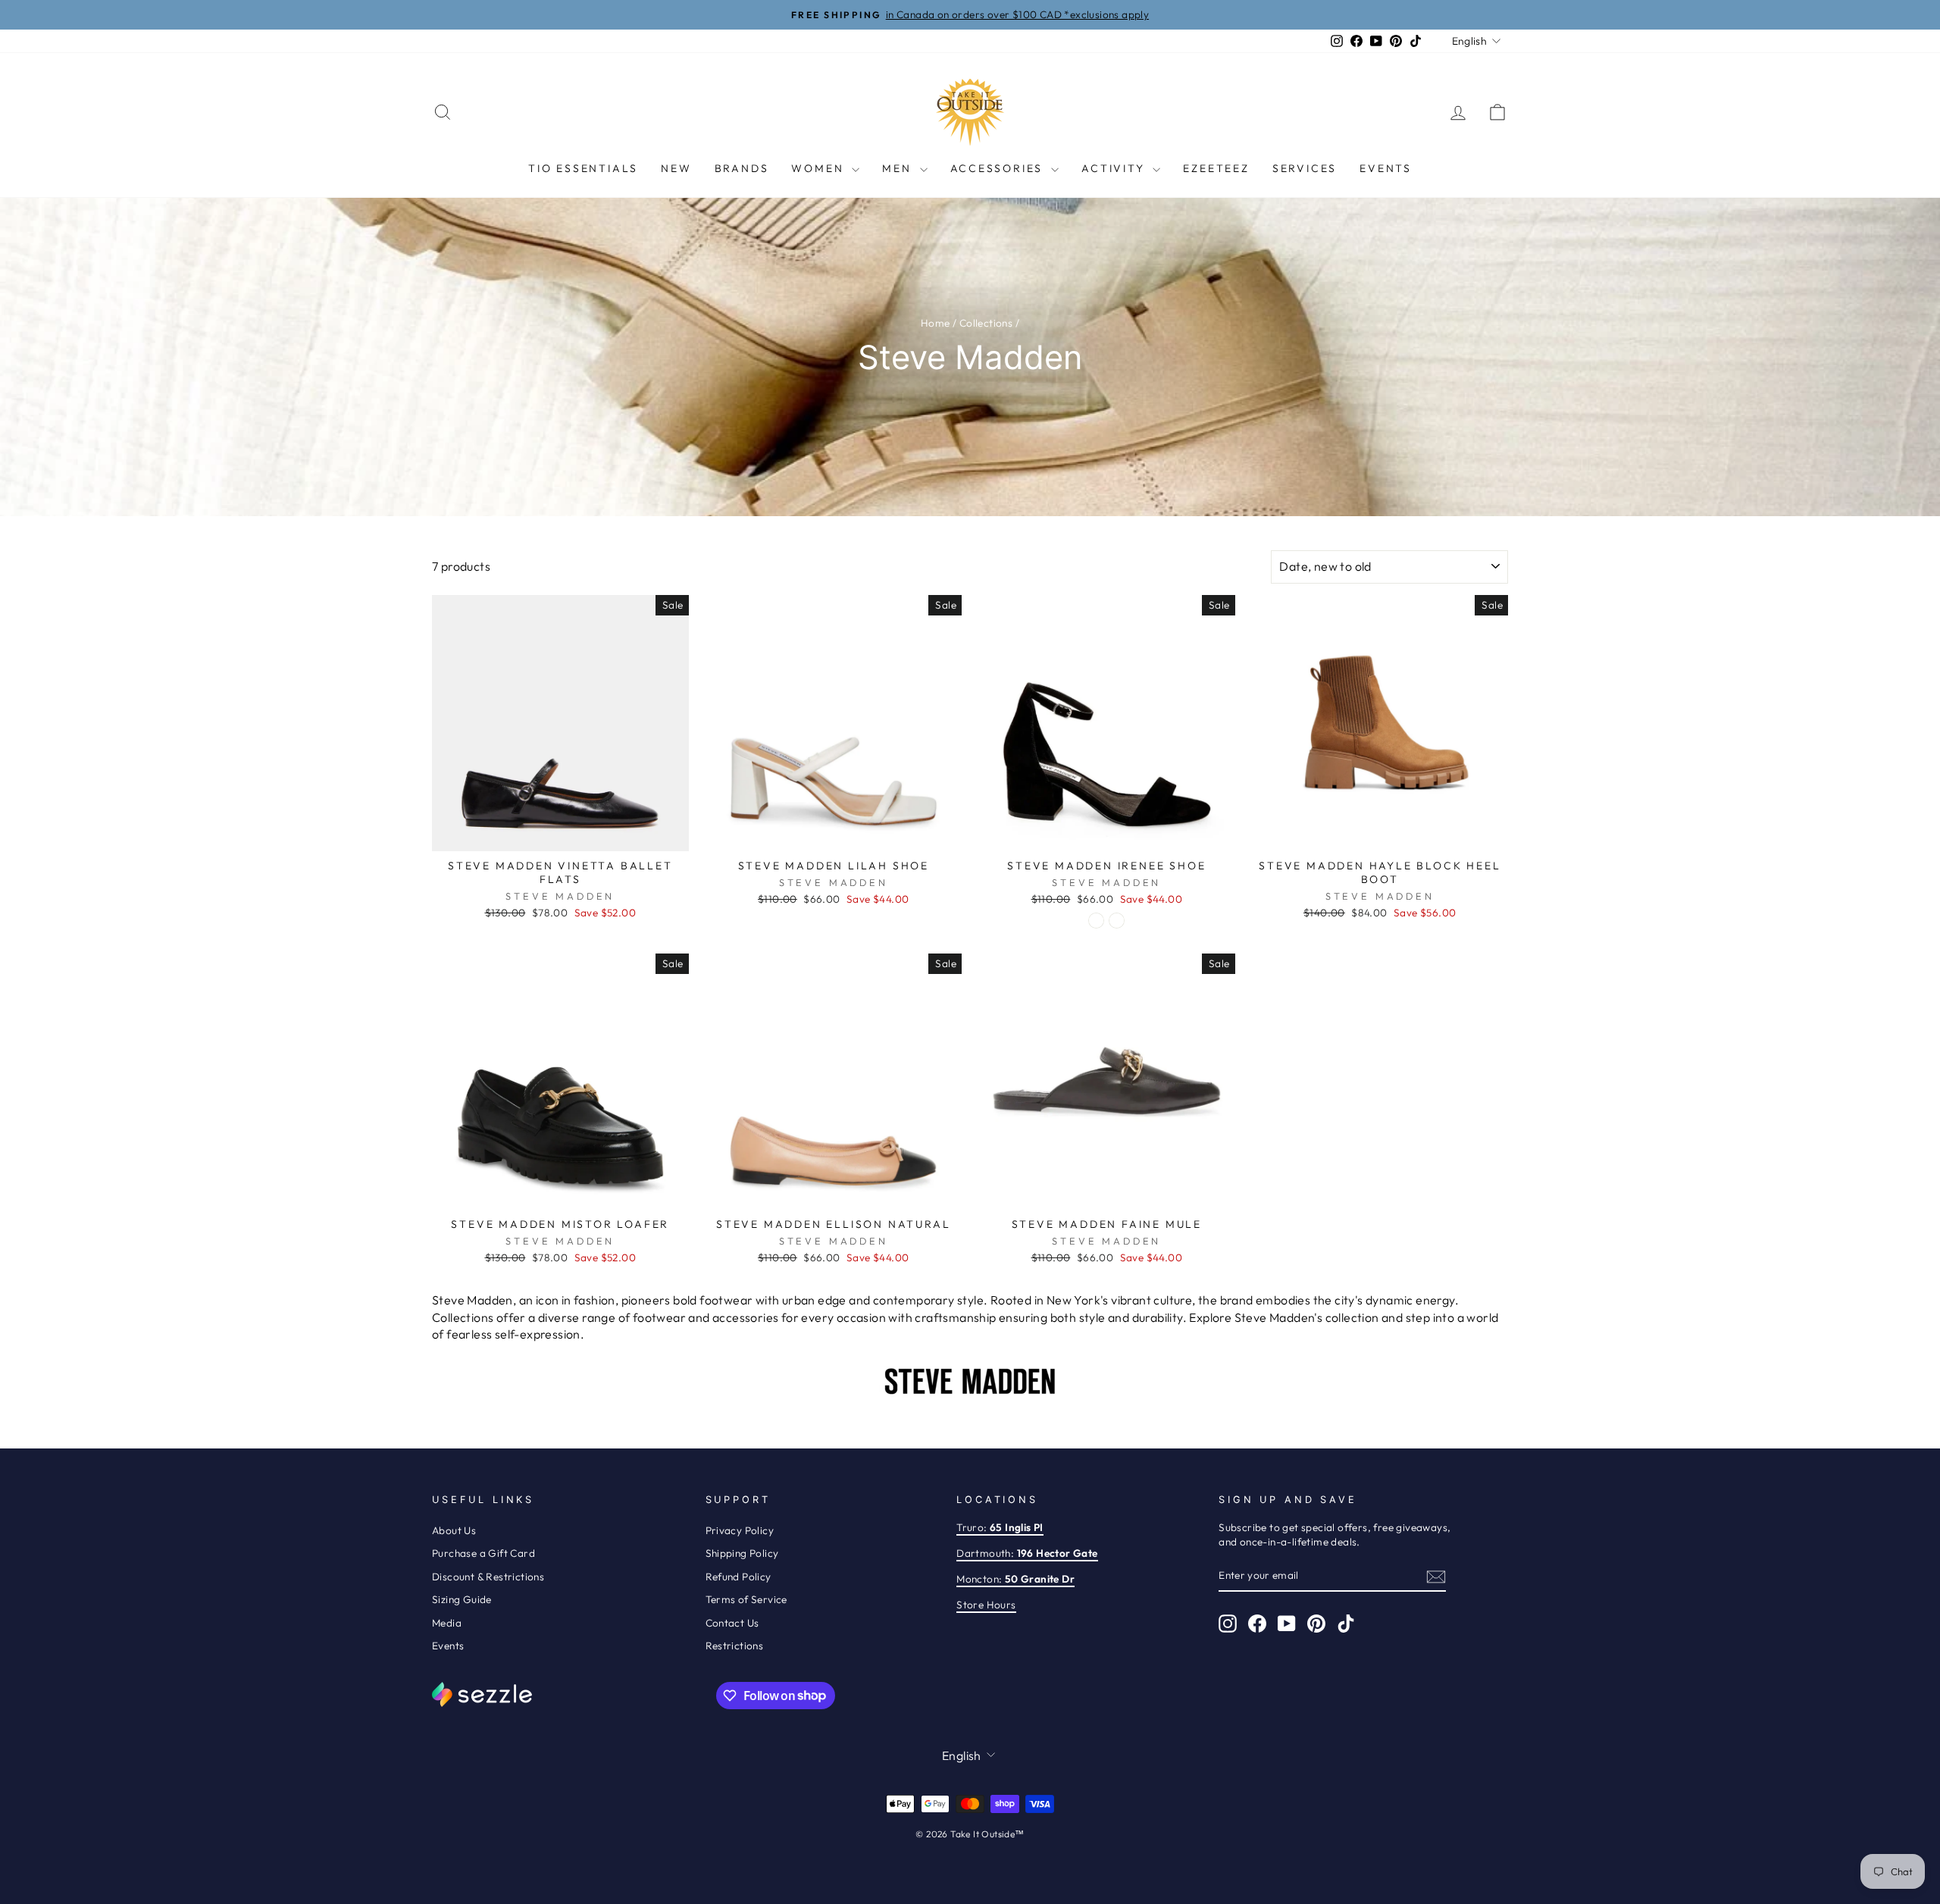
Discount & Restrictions (488, 1577)
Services (1305, 168)
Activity (1115, 168)
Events (1386, 168)
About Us (454, 1530)
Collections (986, 323)
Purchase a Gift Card (483, 1553)
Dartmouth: (1027, 1553)
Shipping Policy (742, 1553)
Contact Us (732, 1623)
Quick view (560, 834)
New (676, 168)
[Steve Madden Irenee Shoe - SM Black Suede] (1096, 921)
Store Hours (986, 1605)
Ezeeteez (1216, 168)
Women (820, 168)
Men (899, 168)
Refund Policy (738, 1577)
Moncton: (1015, 1579)
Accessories (999, 168)
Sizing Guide (462, 1599)
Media (447, 1623)
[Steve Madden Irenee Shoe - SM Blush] (1117, 921)
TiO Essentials (583, 168)
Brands (742, 168)
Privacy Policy (740, 1530)
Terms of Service (746, 1599)
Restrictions (735, 1646)
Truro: (1000, 1527)
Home (936, 323)
